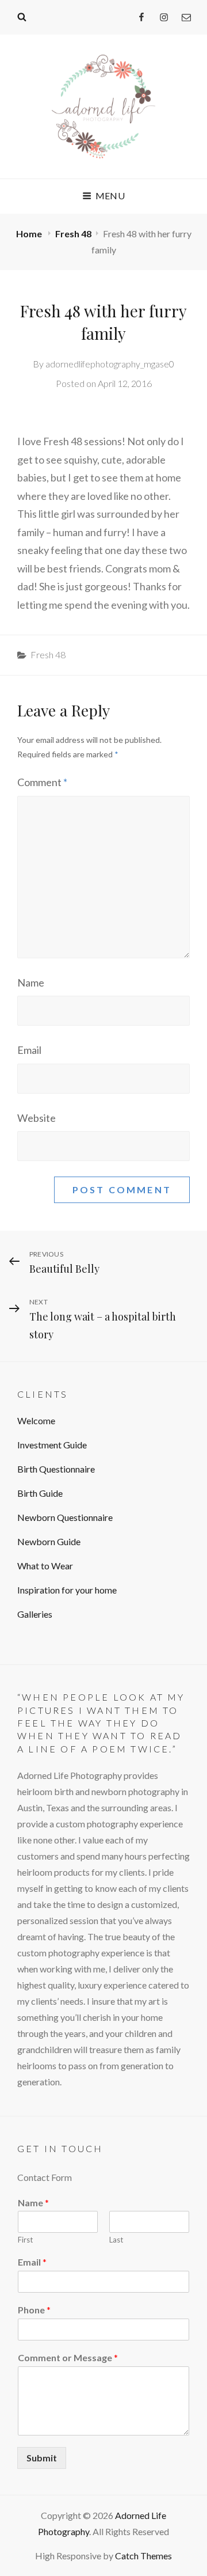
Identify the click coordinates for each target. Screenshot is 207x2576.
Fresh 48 (73, 234)
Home (30, 234)
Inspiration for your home (67, 1590)
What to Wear (45, 1566)
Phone (34, 2310)
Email (29, 1050)
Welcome (36, 1420)
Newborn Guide (49, 1541)
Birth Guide (40, 1493)
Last (116, 2240)
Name (31, 982)
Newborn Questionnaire (65, 1517)
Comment (42, 782)
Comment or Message (68, 2357)
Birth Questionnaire (56, 1469)
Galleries (35, 1614)
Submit (42, 2458)
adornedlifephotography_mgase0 (110, 364)
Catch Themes (143, 2556)
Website (37, 1118)
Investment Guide (52, 1445)
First (25, 2240)
